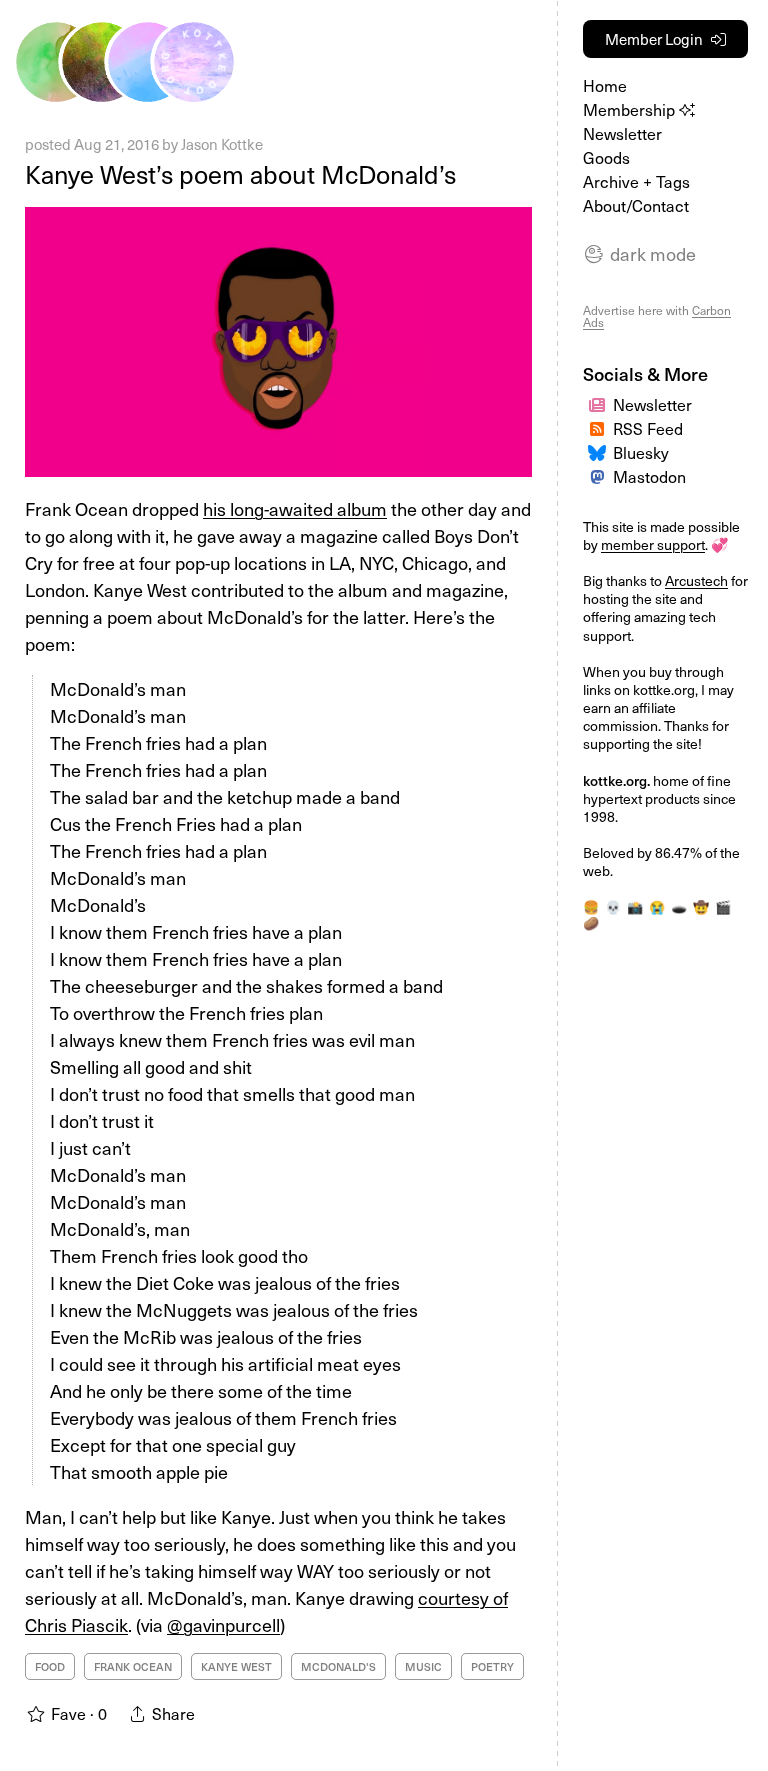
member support (653, 544)
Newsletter (622, 133)
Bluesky (641, 452)
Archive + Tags (636, 181)
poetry (492, 1666)
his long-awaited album (295, 508)
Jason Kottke (222, 144)
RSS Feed (648, 428)
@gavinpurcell (223, 1624)
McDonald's (338, 1666)
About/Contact (636, 205)
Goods (606, 157)
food (50, 1666)
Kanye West (236, 1666)
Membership (631, 109)
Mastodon (649, 476)
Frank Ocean (133, 1666)
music (423, 1666)
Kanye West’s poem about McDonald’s (240, 174)
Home (605, 85)
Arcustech (696, 580)
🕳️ (679, 906)
